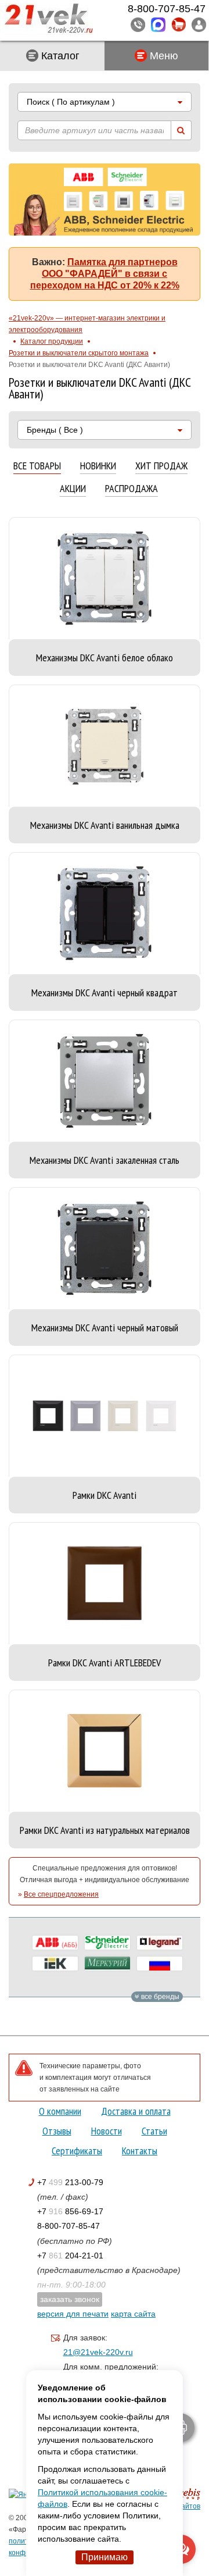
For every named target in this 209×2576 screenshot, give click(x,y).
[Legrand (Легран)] (160, 1943)
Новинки (98, 466)
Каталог (59, 56)
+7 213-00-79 (70, 2182)
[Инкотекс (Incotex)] (107, 1964)
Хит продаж (161, 466)
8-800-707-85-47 (69, 2226)
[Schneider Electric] (107, 1943)
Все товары (37, 466)
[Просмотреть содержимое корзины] (179, 25)
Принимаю (105, 2557)
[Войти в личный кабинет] (199, 24)
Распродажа (131, 489)
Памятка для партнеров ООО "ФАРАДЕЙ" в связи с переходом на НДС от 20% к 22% (105, 274)
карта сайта (133, 2314)
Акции (73, 489)
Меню (163, 56)
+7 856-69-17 (70, 2211)
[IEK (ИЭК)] (55, 1964)
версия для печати (73, 2314)
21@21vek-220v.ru (98, 2352)
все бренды (159, 1997)
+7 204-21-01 (70, 2256)
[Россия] (160, 1964)
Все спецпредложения (61, 1894)
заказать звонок (70, 2299)
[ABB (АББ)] (55, 1943)
